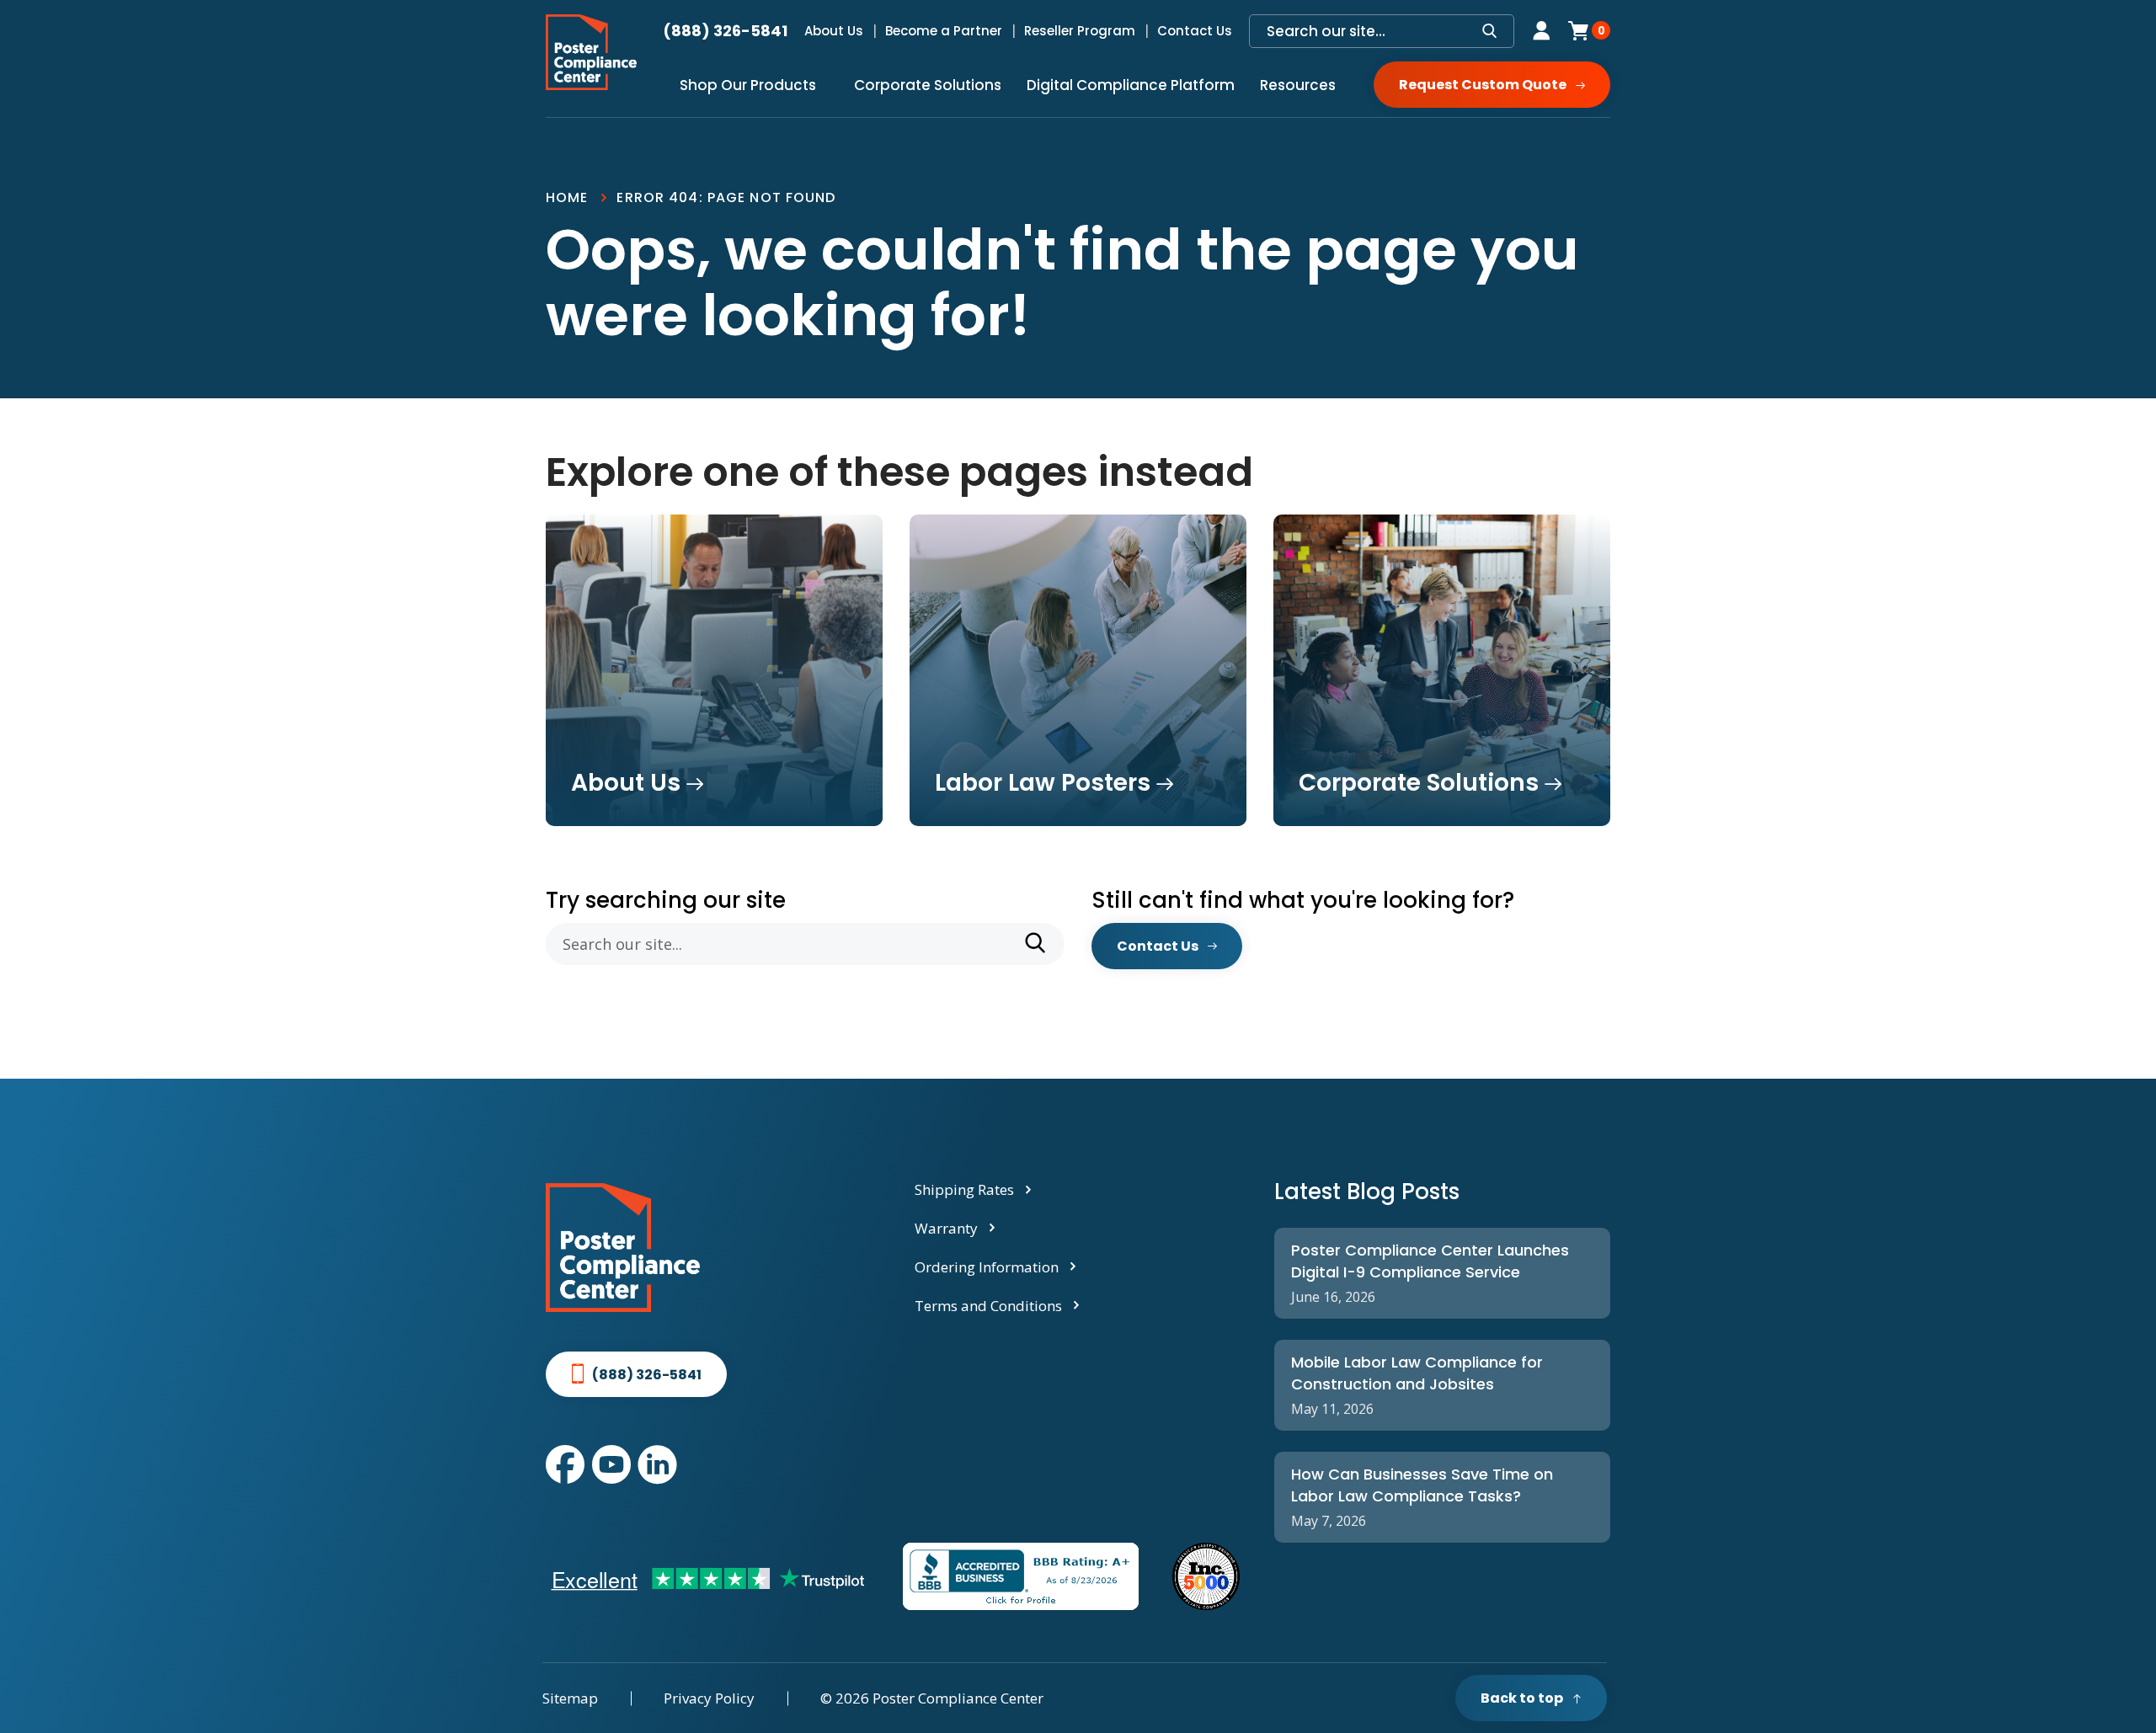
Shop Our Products (748, 85)
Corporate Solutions (928, 85)
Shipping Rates (964, 1189)
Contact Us (1195, 31)
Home (567, 197)
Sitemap (570, 1698)
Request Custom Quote (1483, 85)
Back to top (1522, 1698)
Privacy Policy (709, 1698)
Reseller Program (1080, 31)
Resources (1298, 85)
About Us (834, 31)
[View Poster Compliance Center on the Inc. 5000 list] (1206, 1576)
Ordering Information (987, 1267)
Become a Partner (944, 31)
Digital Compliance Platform (1131, 85)
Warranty (946, 1228)
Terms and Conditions (988, 1306)
